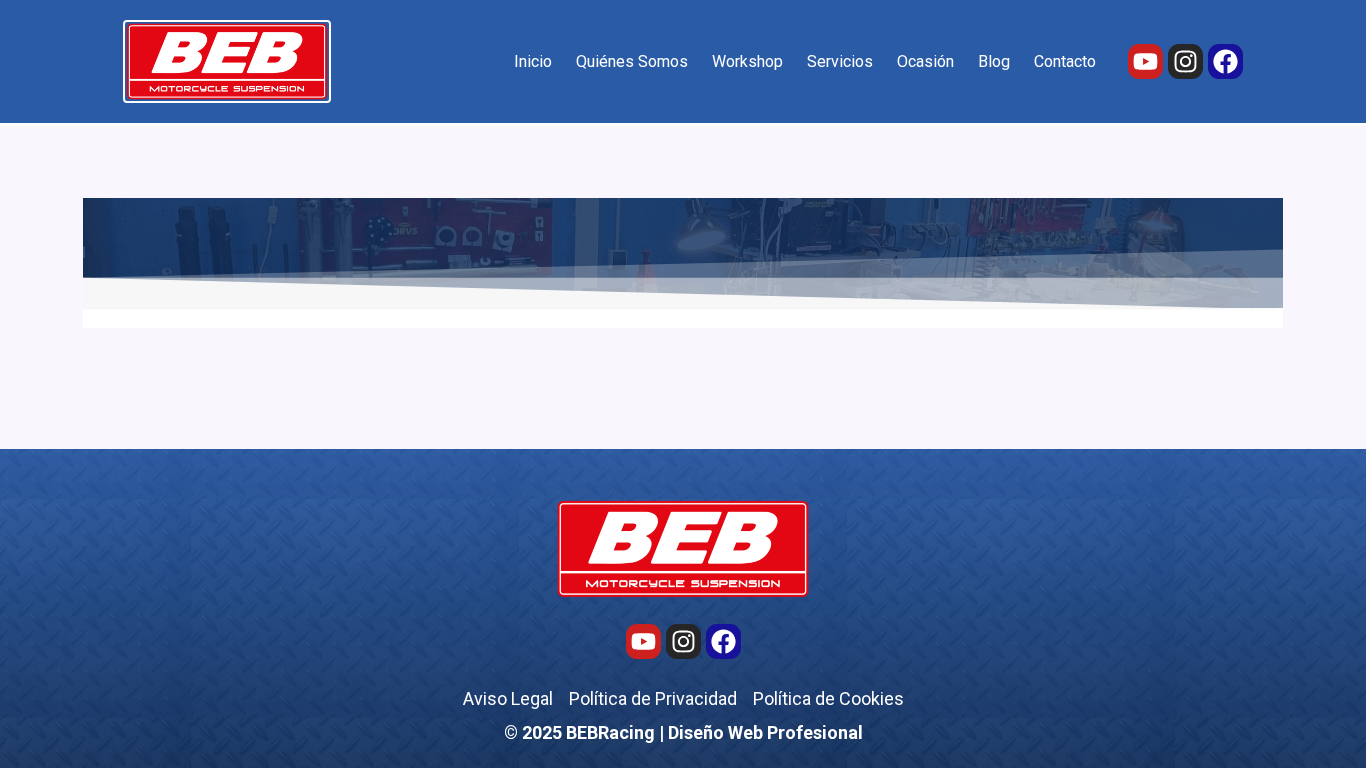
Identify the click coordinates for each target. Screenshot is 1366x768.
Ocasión (925, 61)
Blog (994, 61)
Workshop (747, 61)
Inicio (533, 61)
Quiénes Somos (632, 61)
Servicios (840, 61)
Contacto (1065, 61)
